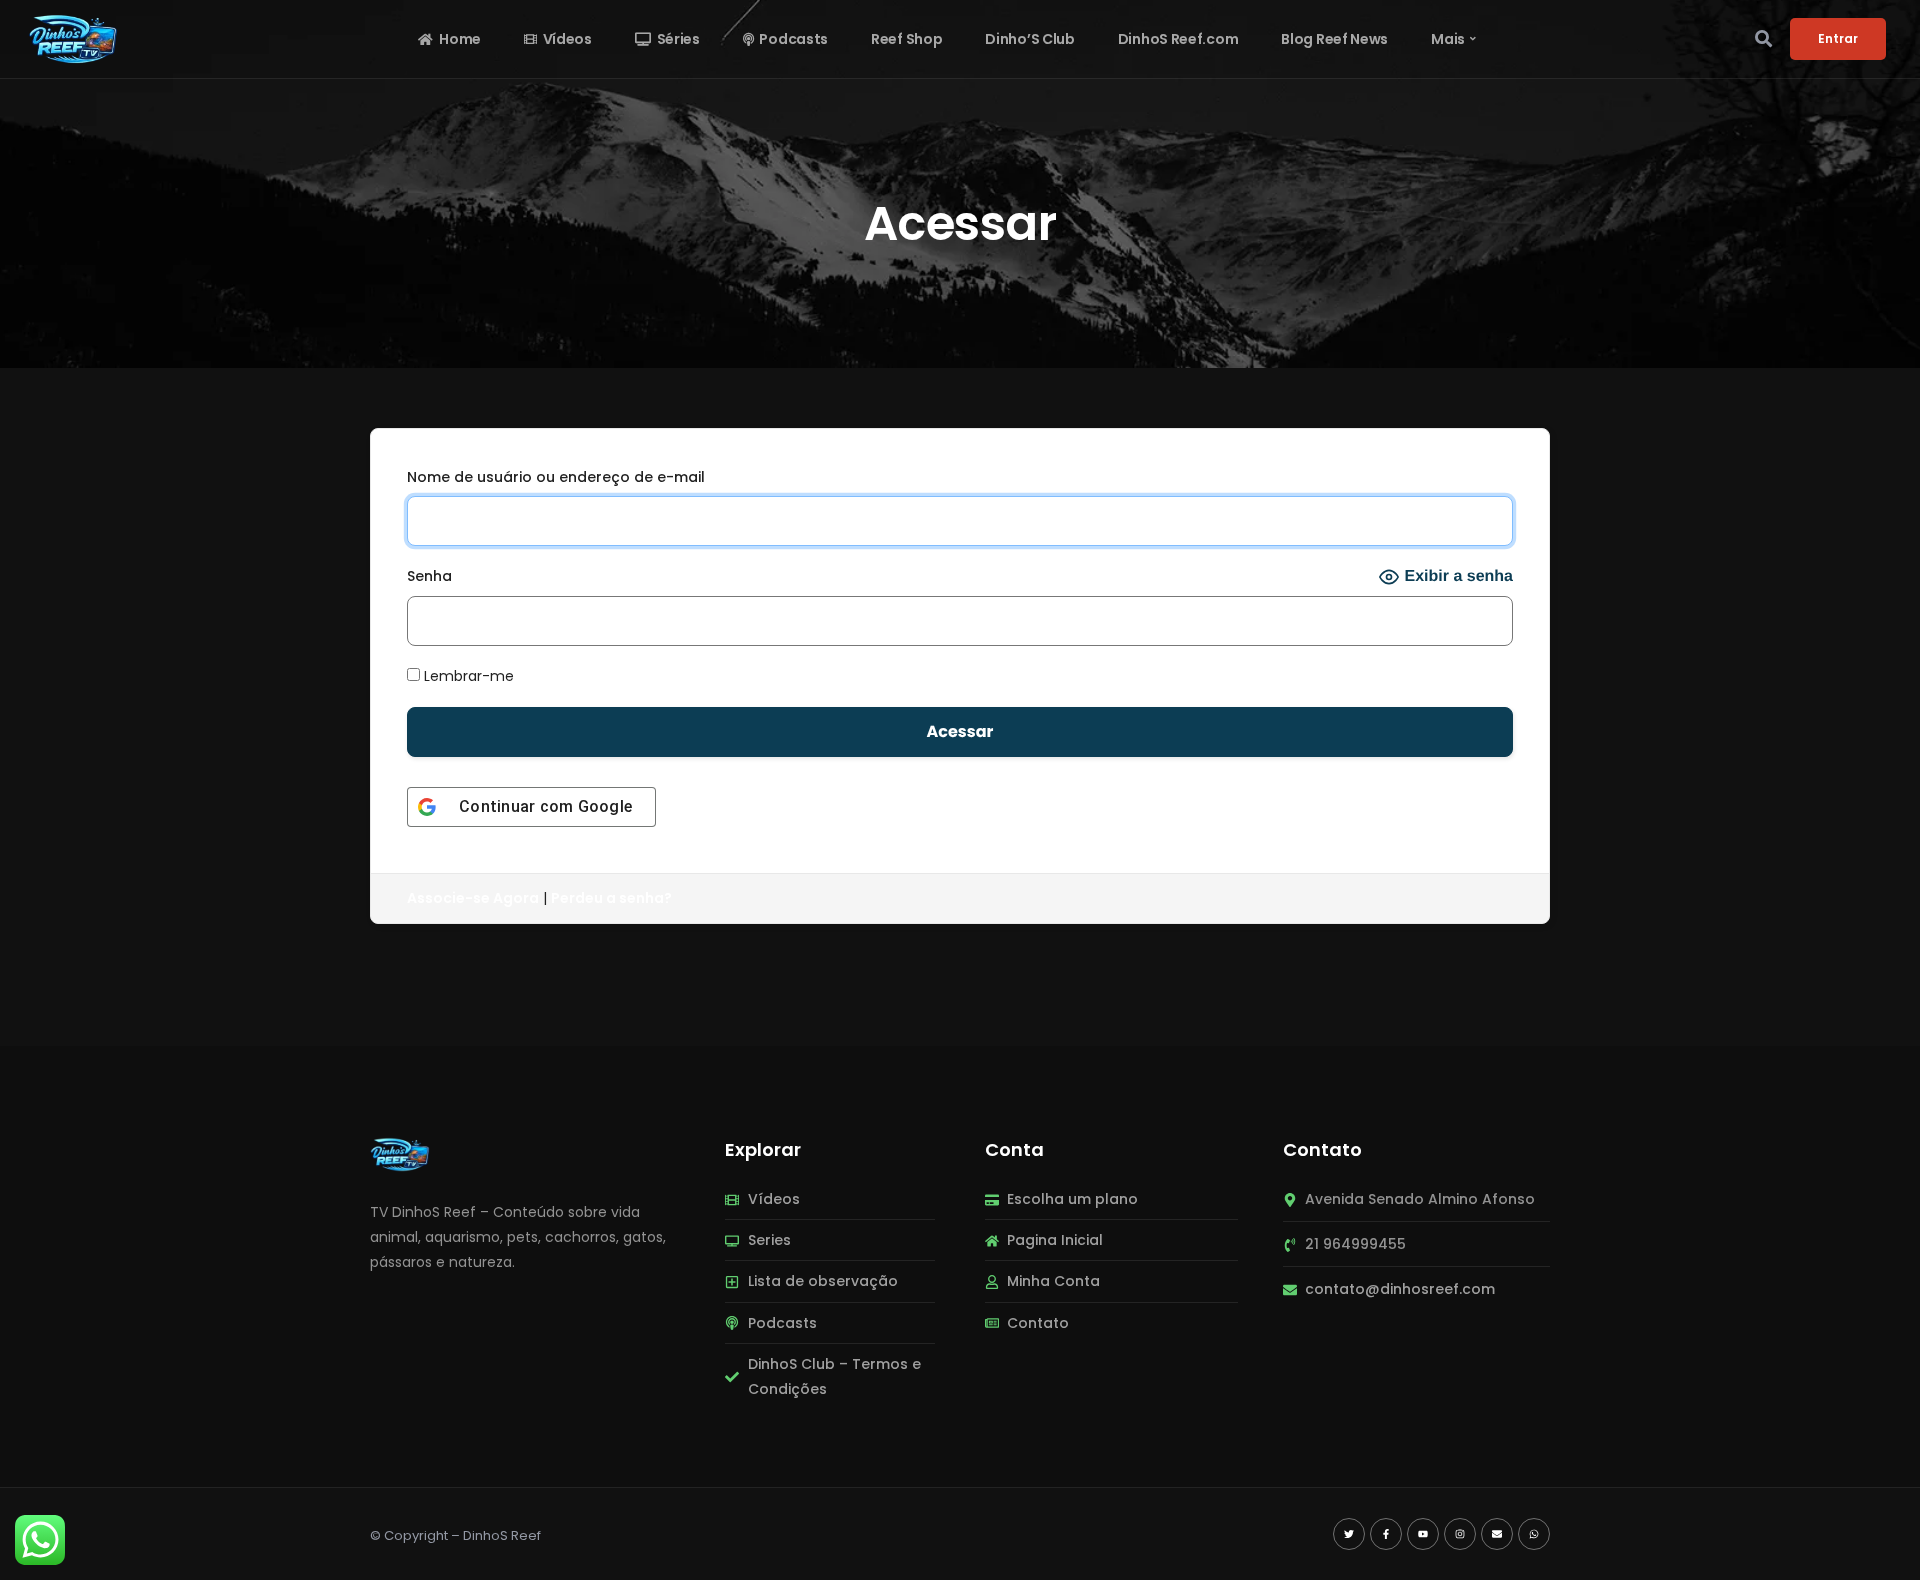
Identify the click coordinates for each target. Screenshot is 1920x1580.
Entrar (1838, 38)
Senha (429, 576)
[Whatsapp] (1534, 1534)
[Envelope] (1497, 1534)
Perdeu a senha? (611, 898)
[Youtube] (1423, 1534)
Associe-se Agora (473, 898)
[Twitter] (1349, 1534)
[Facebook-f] (1386, 1534)
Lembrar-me (467, 676)
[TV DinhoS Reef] (400, 1153)
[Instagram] (1460, 1534)
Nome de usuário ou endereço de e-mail (556, 477)
